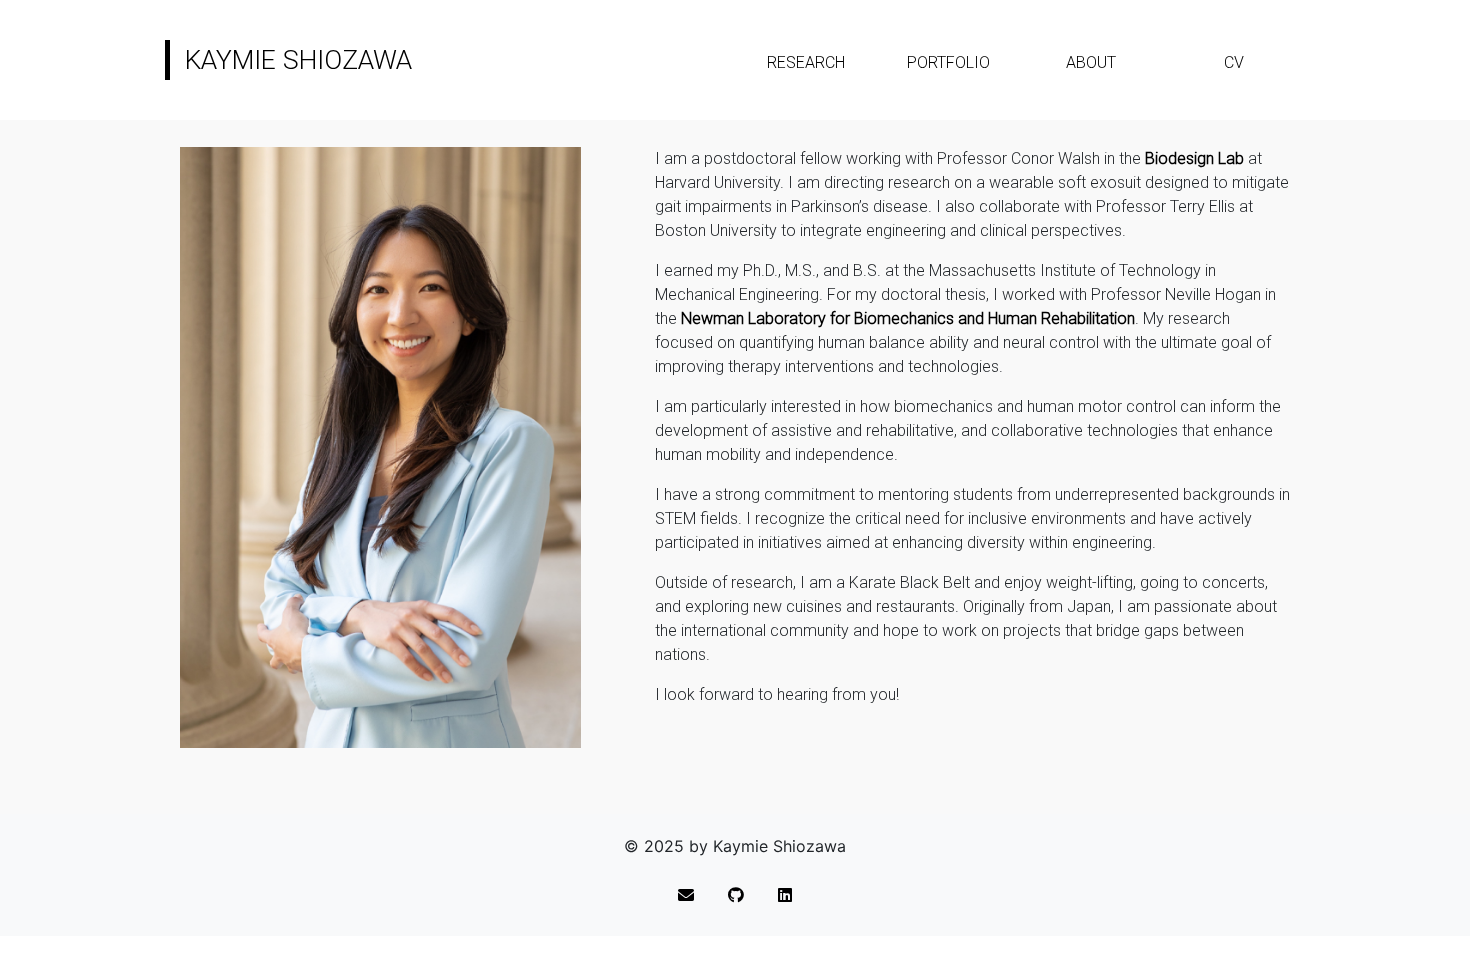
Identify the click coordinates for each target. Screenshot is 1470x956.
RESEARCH (806, 62)
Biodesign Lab (1194, 158)
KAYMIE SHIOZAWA (298, 60)
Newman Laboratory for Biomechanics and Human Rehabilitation (908, 318)
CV (1234, 62)
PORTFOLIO (948, 62)
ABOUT (1091, 62)
